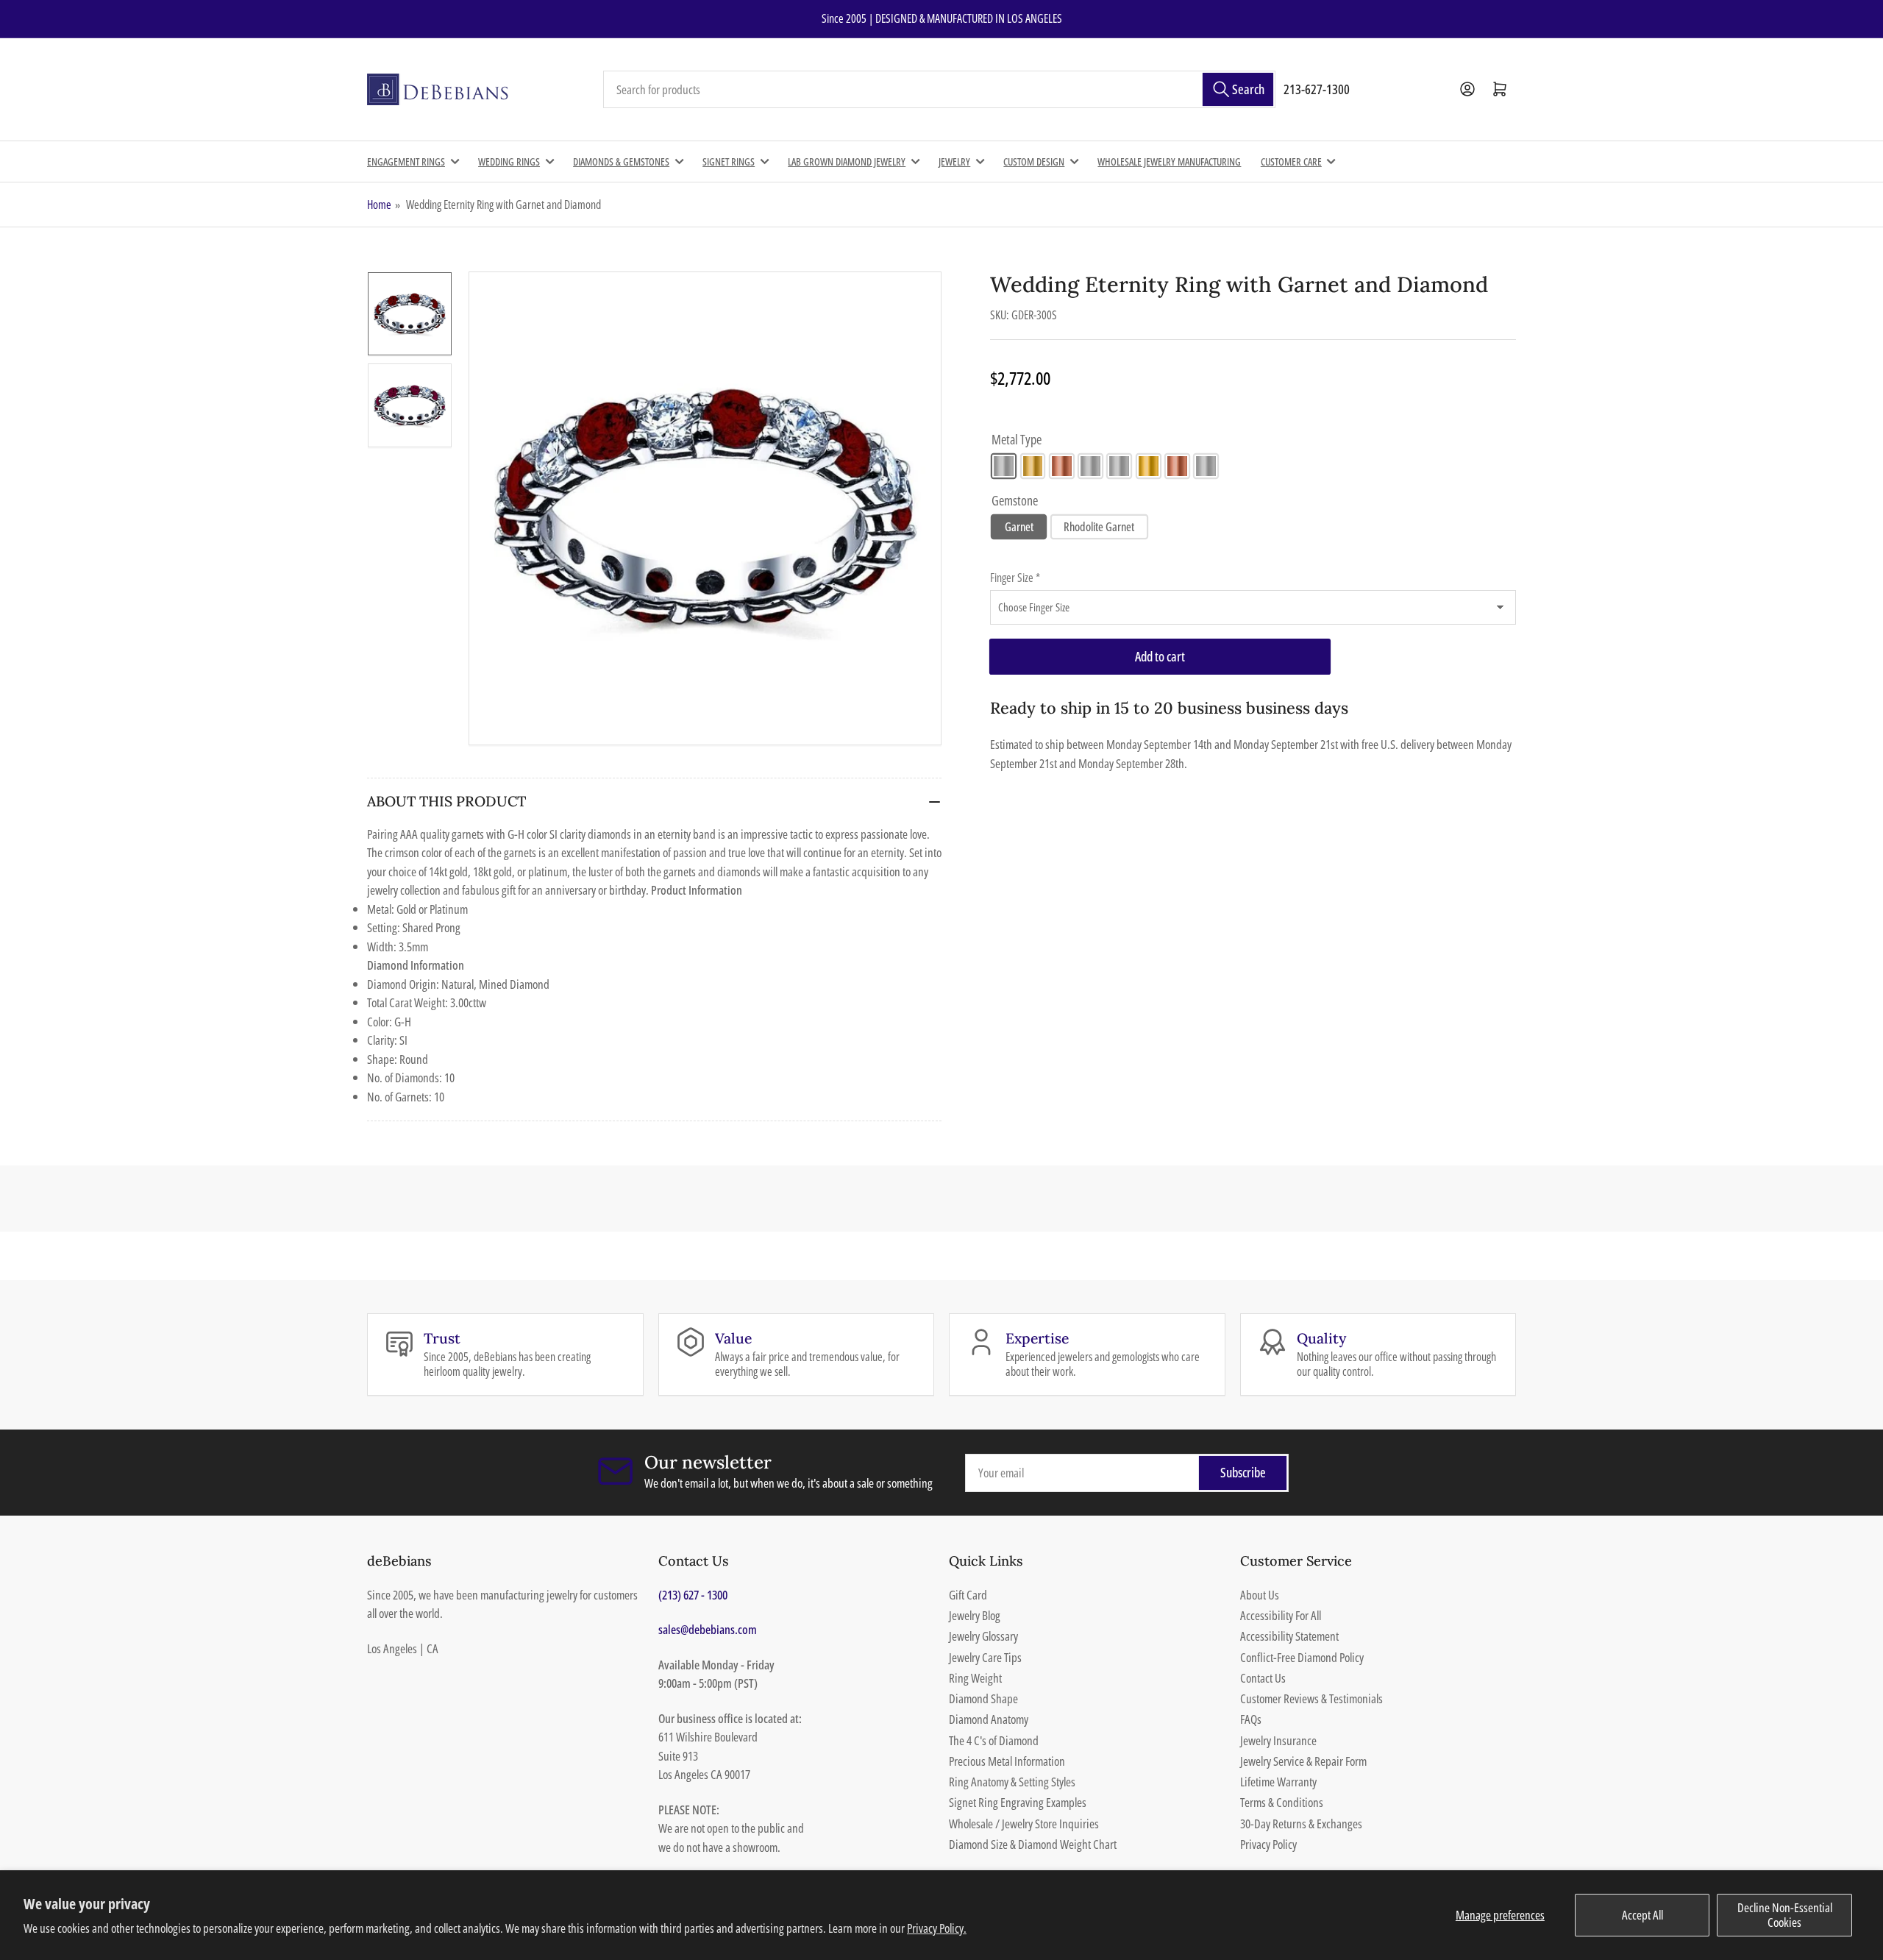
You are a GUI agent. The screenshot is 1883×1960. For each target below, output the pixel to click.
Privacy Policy (1268, 1844)
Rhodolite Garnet (1099, 527)
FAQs (1251, 1719)
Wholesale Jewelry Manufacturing (1169, 161)
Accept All (1642, 1915)
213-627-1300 (1317, 89)
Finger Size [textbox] (1015, 578)
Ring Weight (975, 1678)
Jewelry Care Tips (985, 1657)
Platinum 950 (1206, 466)
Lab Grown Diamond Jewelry (847, 161)
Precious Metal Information (1007, 1761)
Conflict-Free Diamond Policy (1302, 1657)
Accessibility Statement (1289, 1636)
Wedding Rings (509, 161)
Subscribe (1243, 1472)
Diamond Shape (983, 1698)
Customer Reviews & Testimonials (1311, 1698)
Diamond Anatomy (989, 1719)
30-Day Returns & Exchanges (1301, 1824)
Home (379, 205)
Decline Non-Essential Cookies (1785, 1915)
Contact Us (1263, 1678)
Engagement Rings (406, 161)
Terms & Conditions (1282, 1802)
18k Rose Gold (1177, 466)
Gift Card (968, 1595)
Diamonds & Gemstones (621, 161)
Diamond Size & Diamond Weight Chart (1033, 1844)
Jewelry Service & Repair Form (1303, 1761)
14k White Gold (1004, 466)
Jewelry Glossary (983, 1636)
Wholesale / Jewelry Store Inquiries (1024, 1824)
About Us (1260, 1595)
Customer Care (1291, 161)
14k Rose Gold (1062, 466)
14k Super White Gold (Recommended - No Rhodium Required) (1090, 466)
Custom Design (1034, 161)
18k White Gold (1119, 466)
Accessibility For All (1281, 1615)
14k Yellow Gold (1033, 466)
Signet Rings (729, 161)
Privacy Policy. (937, 1928)
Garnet (1019, 527)
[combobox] (939, 90)
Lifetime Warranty (1278, 1782)
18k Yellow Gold (1149, 466)
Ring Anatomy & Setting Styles (1012, 1782)
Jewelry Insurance (1278, 1740)
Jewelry (954, 161)
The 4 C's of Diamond (994, 1740)
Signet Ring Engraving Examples (1018, 1802)
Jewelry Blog (975, 1615)
